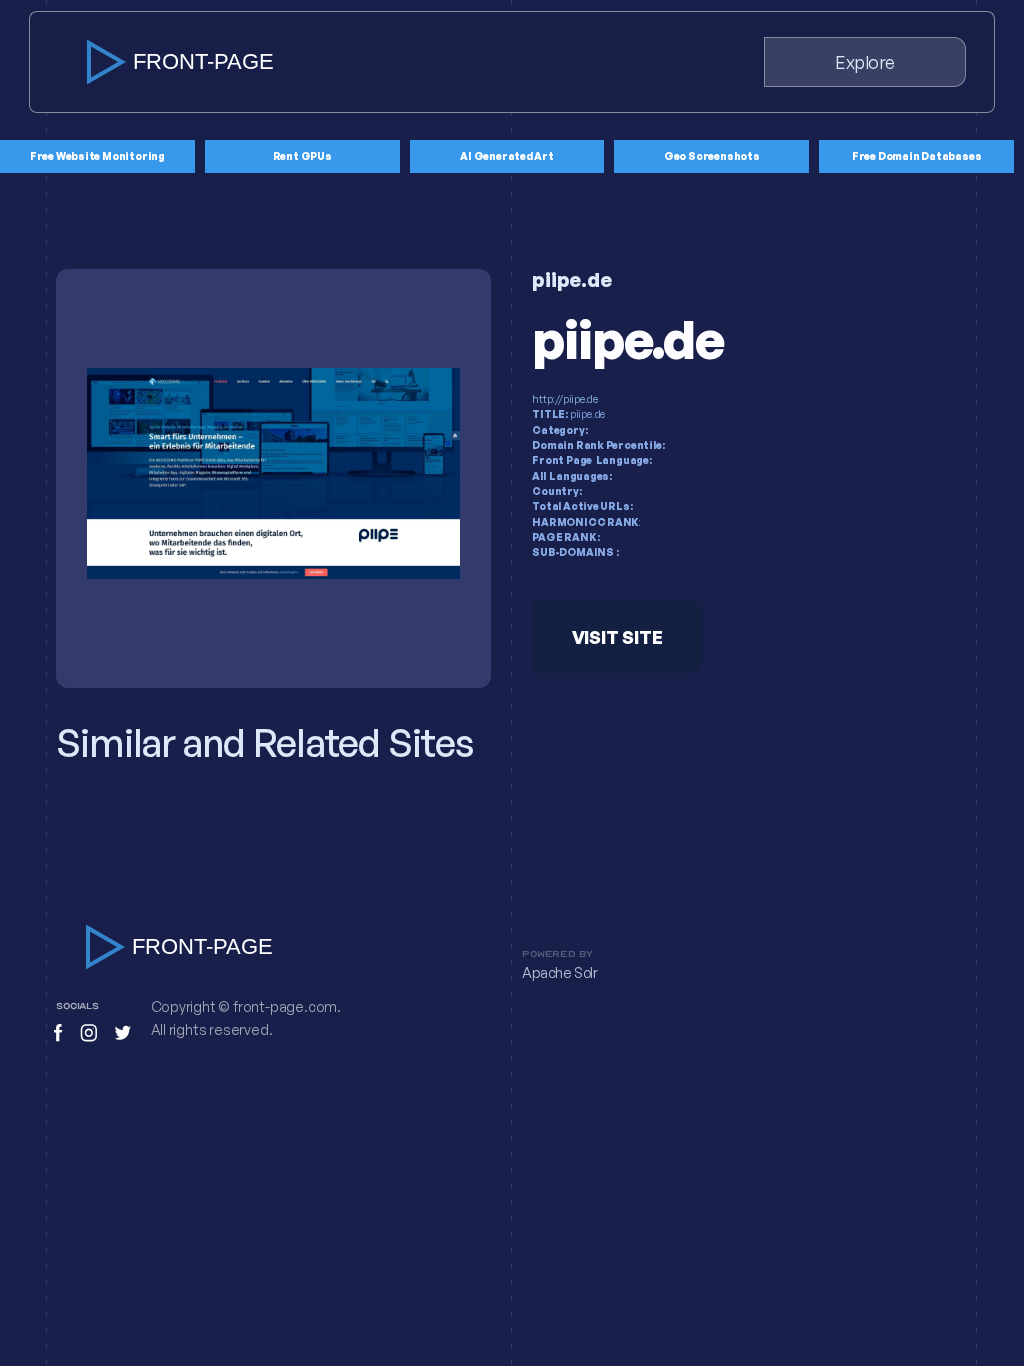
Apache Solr (560, 973)
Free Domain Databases (917, 156)
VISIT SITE (617, 637)
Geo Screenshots (712, 156)
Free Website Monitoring (97, 156)
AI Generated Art (507, 156)
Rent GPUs (302, 156)
